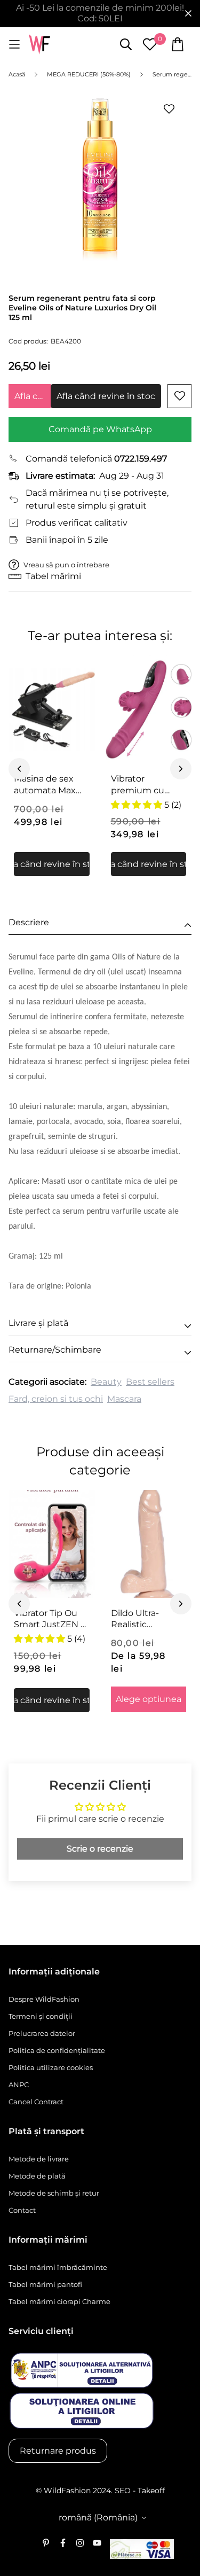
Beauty (106, 1382)
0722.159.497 (141, 459)
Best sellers (150, 1382)
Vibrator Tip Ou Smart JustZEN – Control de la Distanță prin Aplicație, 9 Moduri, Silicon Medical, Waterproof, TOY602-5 (49, 1619)
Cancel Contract (36, 2102)
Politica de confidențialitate (57, 2050)
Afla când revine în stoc (33, 396)
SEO (123, 2491)
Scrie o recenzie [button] (100, 1849)
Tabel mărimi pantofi (45, 2284)
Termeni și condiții (41, 2016)
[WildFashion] (39, 45)
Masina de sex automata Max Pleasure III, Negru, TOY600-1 (49, 785)
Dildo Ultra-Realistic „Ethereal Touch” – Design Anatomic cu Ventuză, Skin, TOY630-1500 (146, 1619)
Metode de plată (37, 2176)
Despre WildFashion (44, 1999)
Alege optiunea (149, 1699)
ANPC (19, 2085)
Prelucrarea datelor (42, 2033)
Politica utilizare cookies (51, 2067)
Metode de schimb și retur (54, 2193)
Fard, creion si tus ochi (56, 1399)
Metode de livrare (39, 2159)
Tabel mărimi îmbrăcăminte (58, 2267)
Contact (22, 2210)
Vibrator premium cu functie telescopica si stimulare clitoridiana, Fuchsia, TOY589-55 (147, 785)
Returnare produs (58, 2451)
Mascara (124, 1399)
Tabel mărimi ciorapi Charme (59, 2301)
